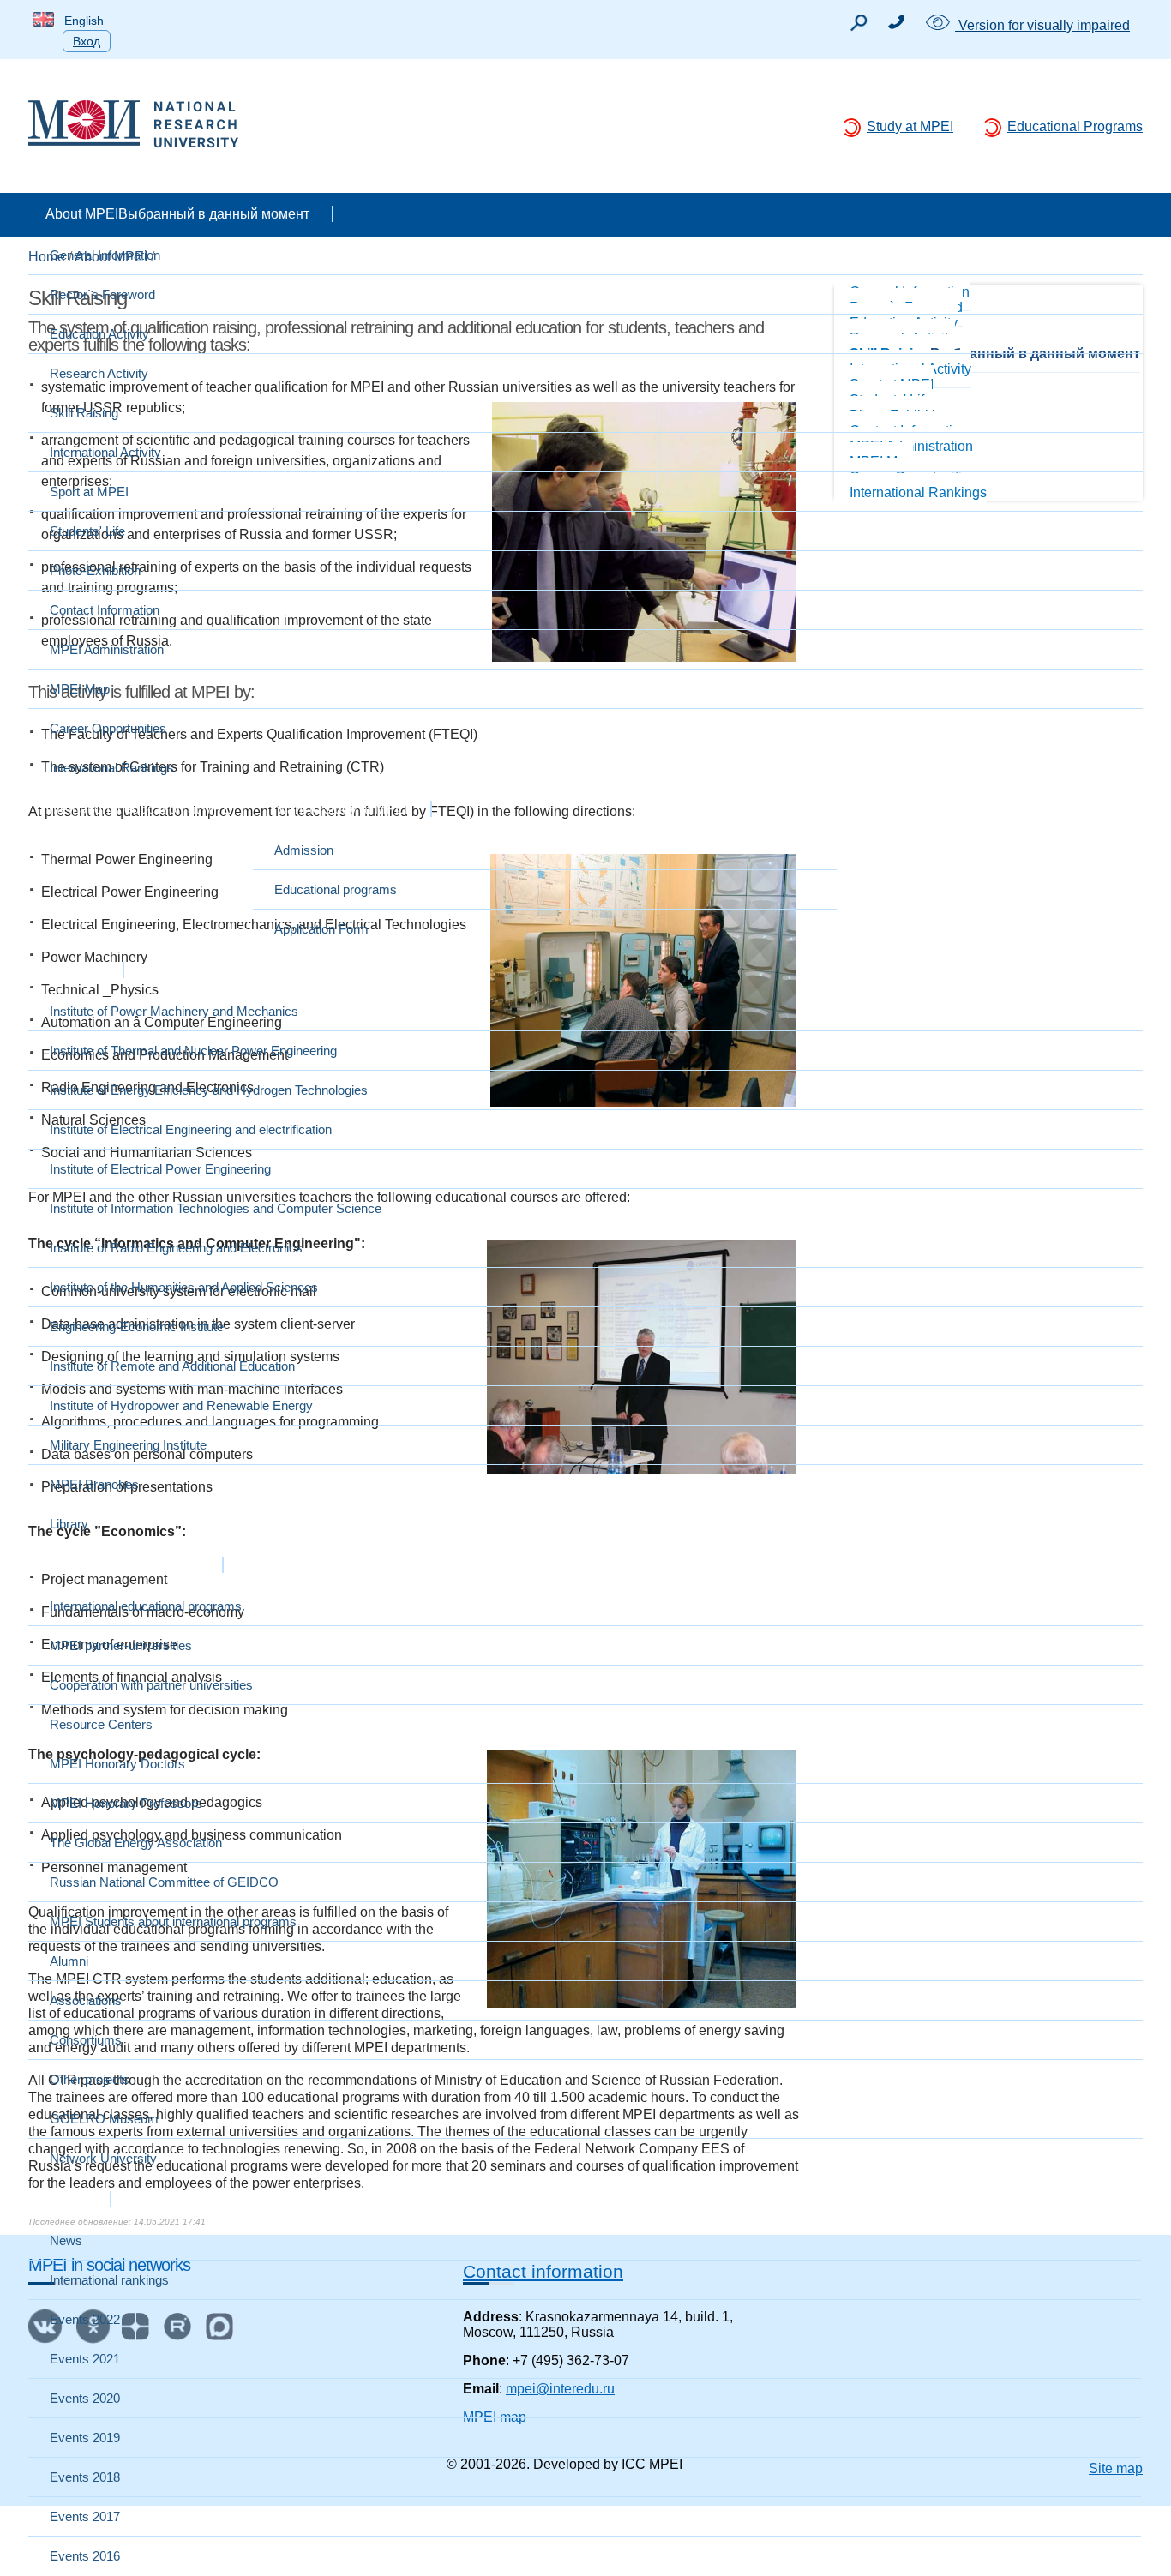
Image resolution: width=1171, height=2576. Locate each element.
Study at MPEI (910, 126)
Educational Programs (1075, 126)
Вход (87, 41)
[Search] (858, 27)
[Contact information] (896, 24)
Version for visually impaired (1042, 25)
